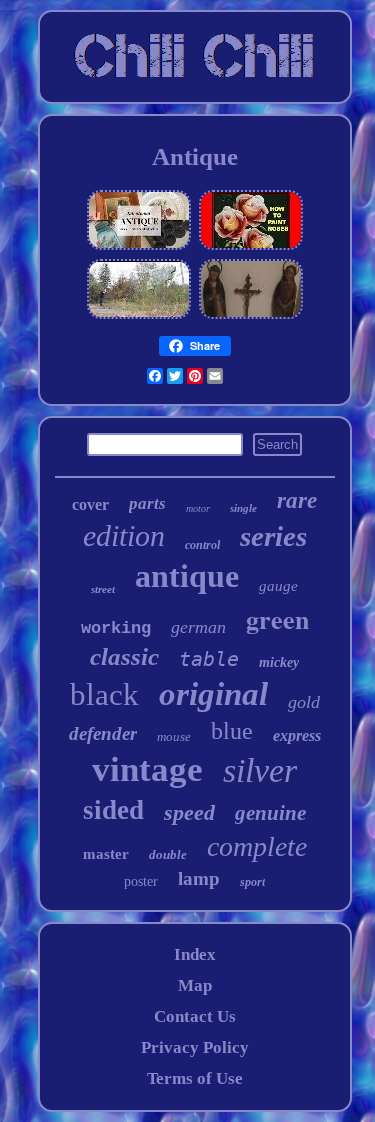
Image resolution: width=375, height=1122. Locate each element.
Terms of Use (195, 1078)
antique (187, 576)
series (273, 536)
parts (147, 503)
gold (304, 702)
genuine (270, 813)
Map (195, 985)
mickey (279, 662)
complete (257, 846)
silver (260, 770)
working (116, 628)
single (243, 508)
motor (198, 508)
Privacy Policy (195, 1047)
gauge (278, 586)
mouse (174, 736)
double (168, 854)
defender (103, 733)
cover (90, 504)
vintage (147, 769)
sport (252, 882)
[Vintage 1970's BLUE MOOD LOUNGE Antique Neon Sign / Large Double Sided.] (139, 315)
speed (189, 812)
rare (297, 500)
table (209, 659)
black (104, 694)
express (297, 735)
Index (195, 954)
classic (124, 656)
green (277, 619)
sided (113, 810)
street (103, 589)
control (202, 545)
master (106, 854)
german (198, 627)
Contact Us (195, 1016)
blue (232, 731)
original (213, 694)
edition (124, 535)
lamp (199, 878)
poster (141, 881)
